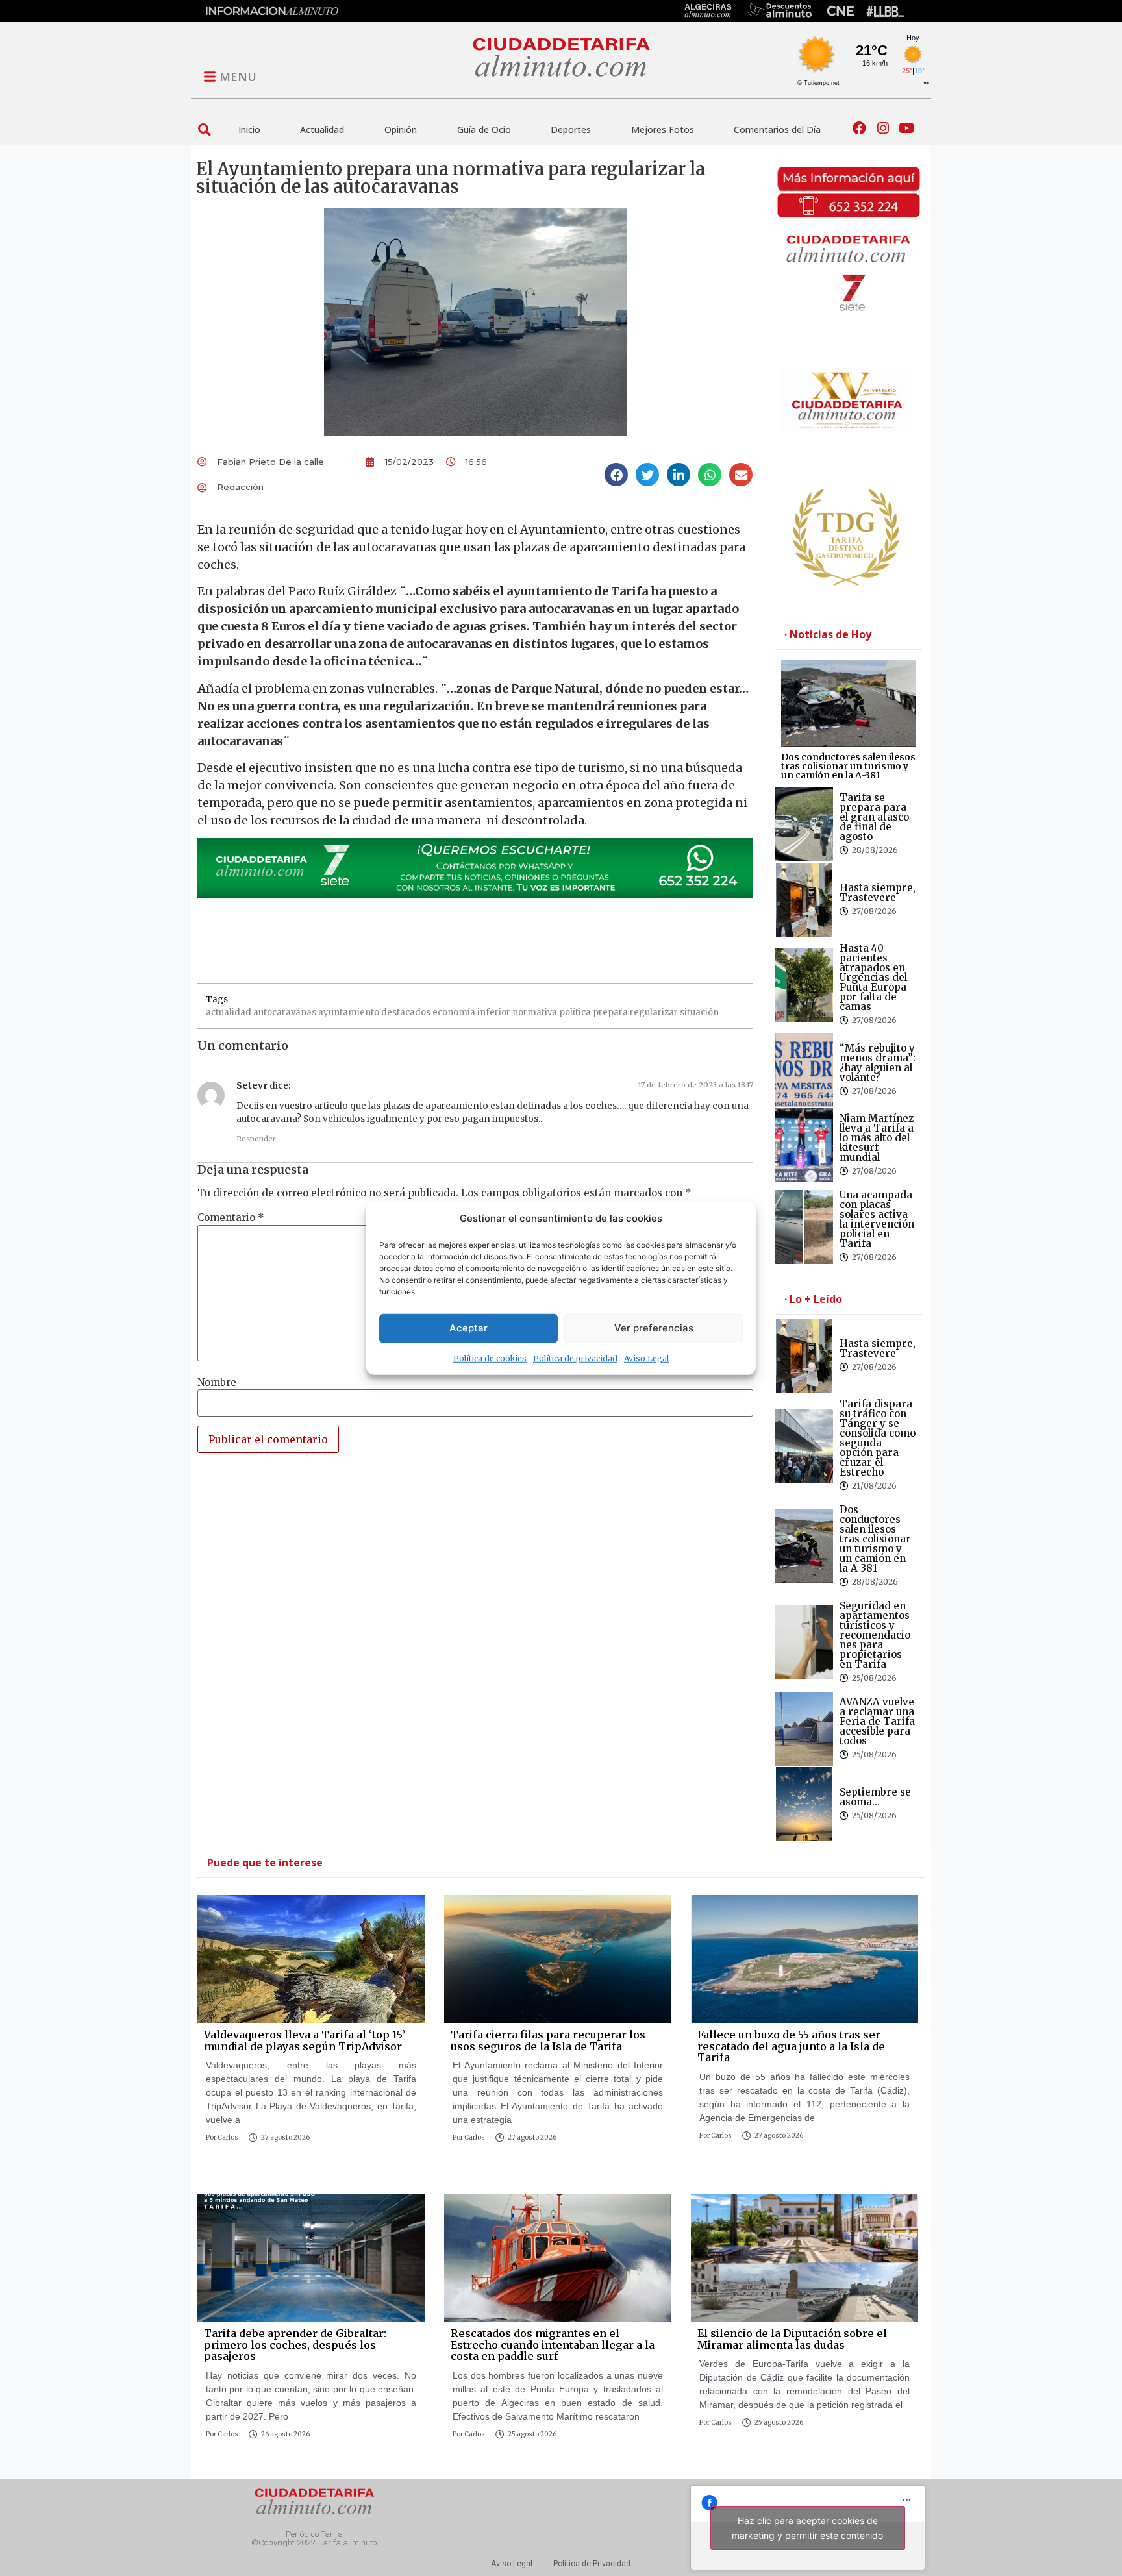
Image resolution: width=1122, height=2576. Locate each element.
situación (699, 1012)
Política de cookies (490, 1358)
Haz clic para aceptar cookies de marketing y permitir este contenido (807, 2528)
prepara (610, 1012)
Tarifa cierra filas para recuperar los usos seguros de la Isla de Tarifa (548, 2040)
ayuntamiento (349, 1012)
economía (454, 1012)
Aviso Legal (646, 1358)
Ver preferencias (654, 1328)
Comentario (231, 1218)
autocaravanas (285, 1012)
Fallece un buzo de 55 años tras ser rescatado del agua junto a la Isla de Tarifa (791, 2046)
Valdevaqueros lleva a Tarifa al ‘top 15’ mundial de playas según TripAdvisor (305, 2040)
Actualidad (322, 130)
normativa (535, 1012)
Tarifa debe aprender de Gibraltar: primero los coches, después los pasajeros (295, 2345)
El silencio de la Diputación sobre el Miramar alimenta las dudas (792, 2339)
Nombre (217, 1382)
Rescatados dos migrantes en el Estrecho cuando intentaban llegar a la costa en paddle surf (553, 2345)
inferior (494, 1012)
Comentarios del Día (777, 130)
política (575, 1012)
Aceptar (468, 1328)
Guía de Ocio (484, 130)
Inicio (249, 130)
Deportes (571, 130)
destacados (406, 1012)
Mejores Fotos (663, 130)
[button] (204, 130)
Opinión (401, 130)
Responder (256, 1139)
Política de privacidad (575, 1358)
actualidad (229, 1012)
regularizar (654, 1012)
